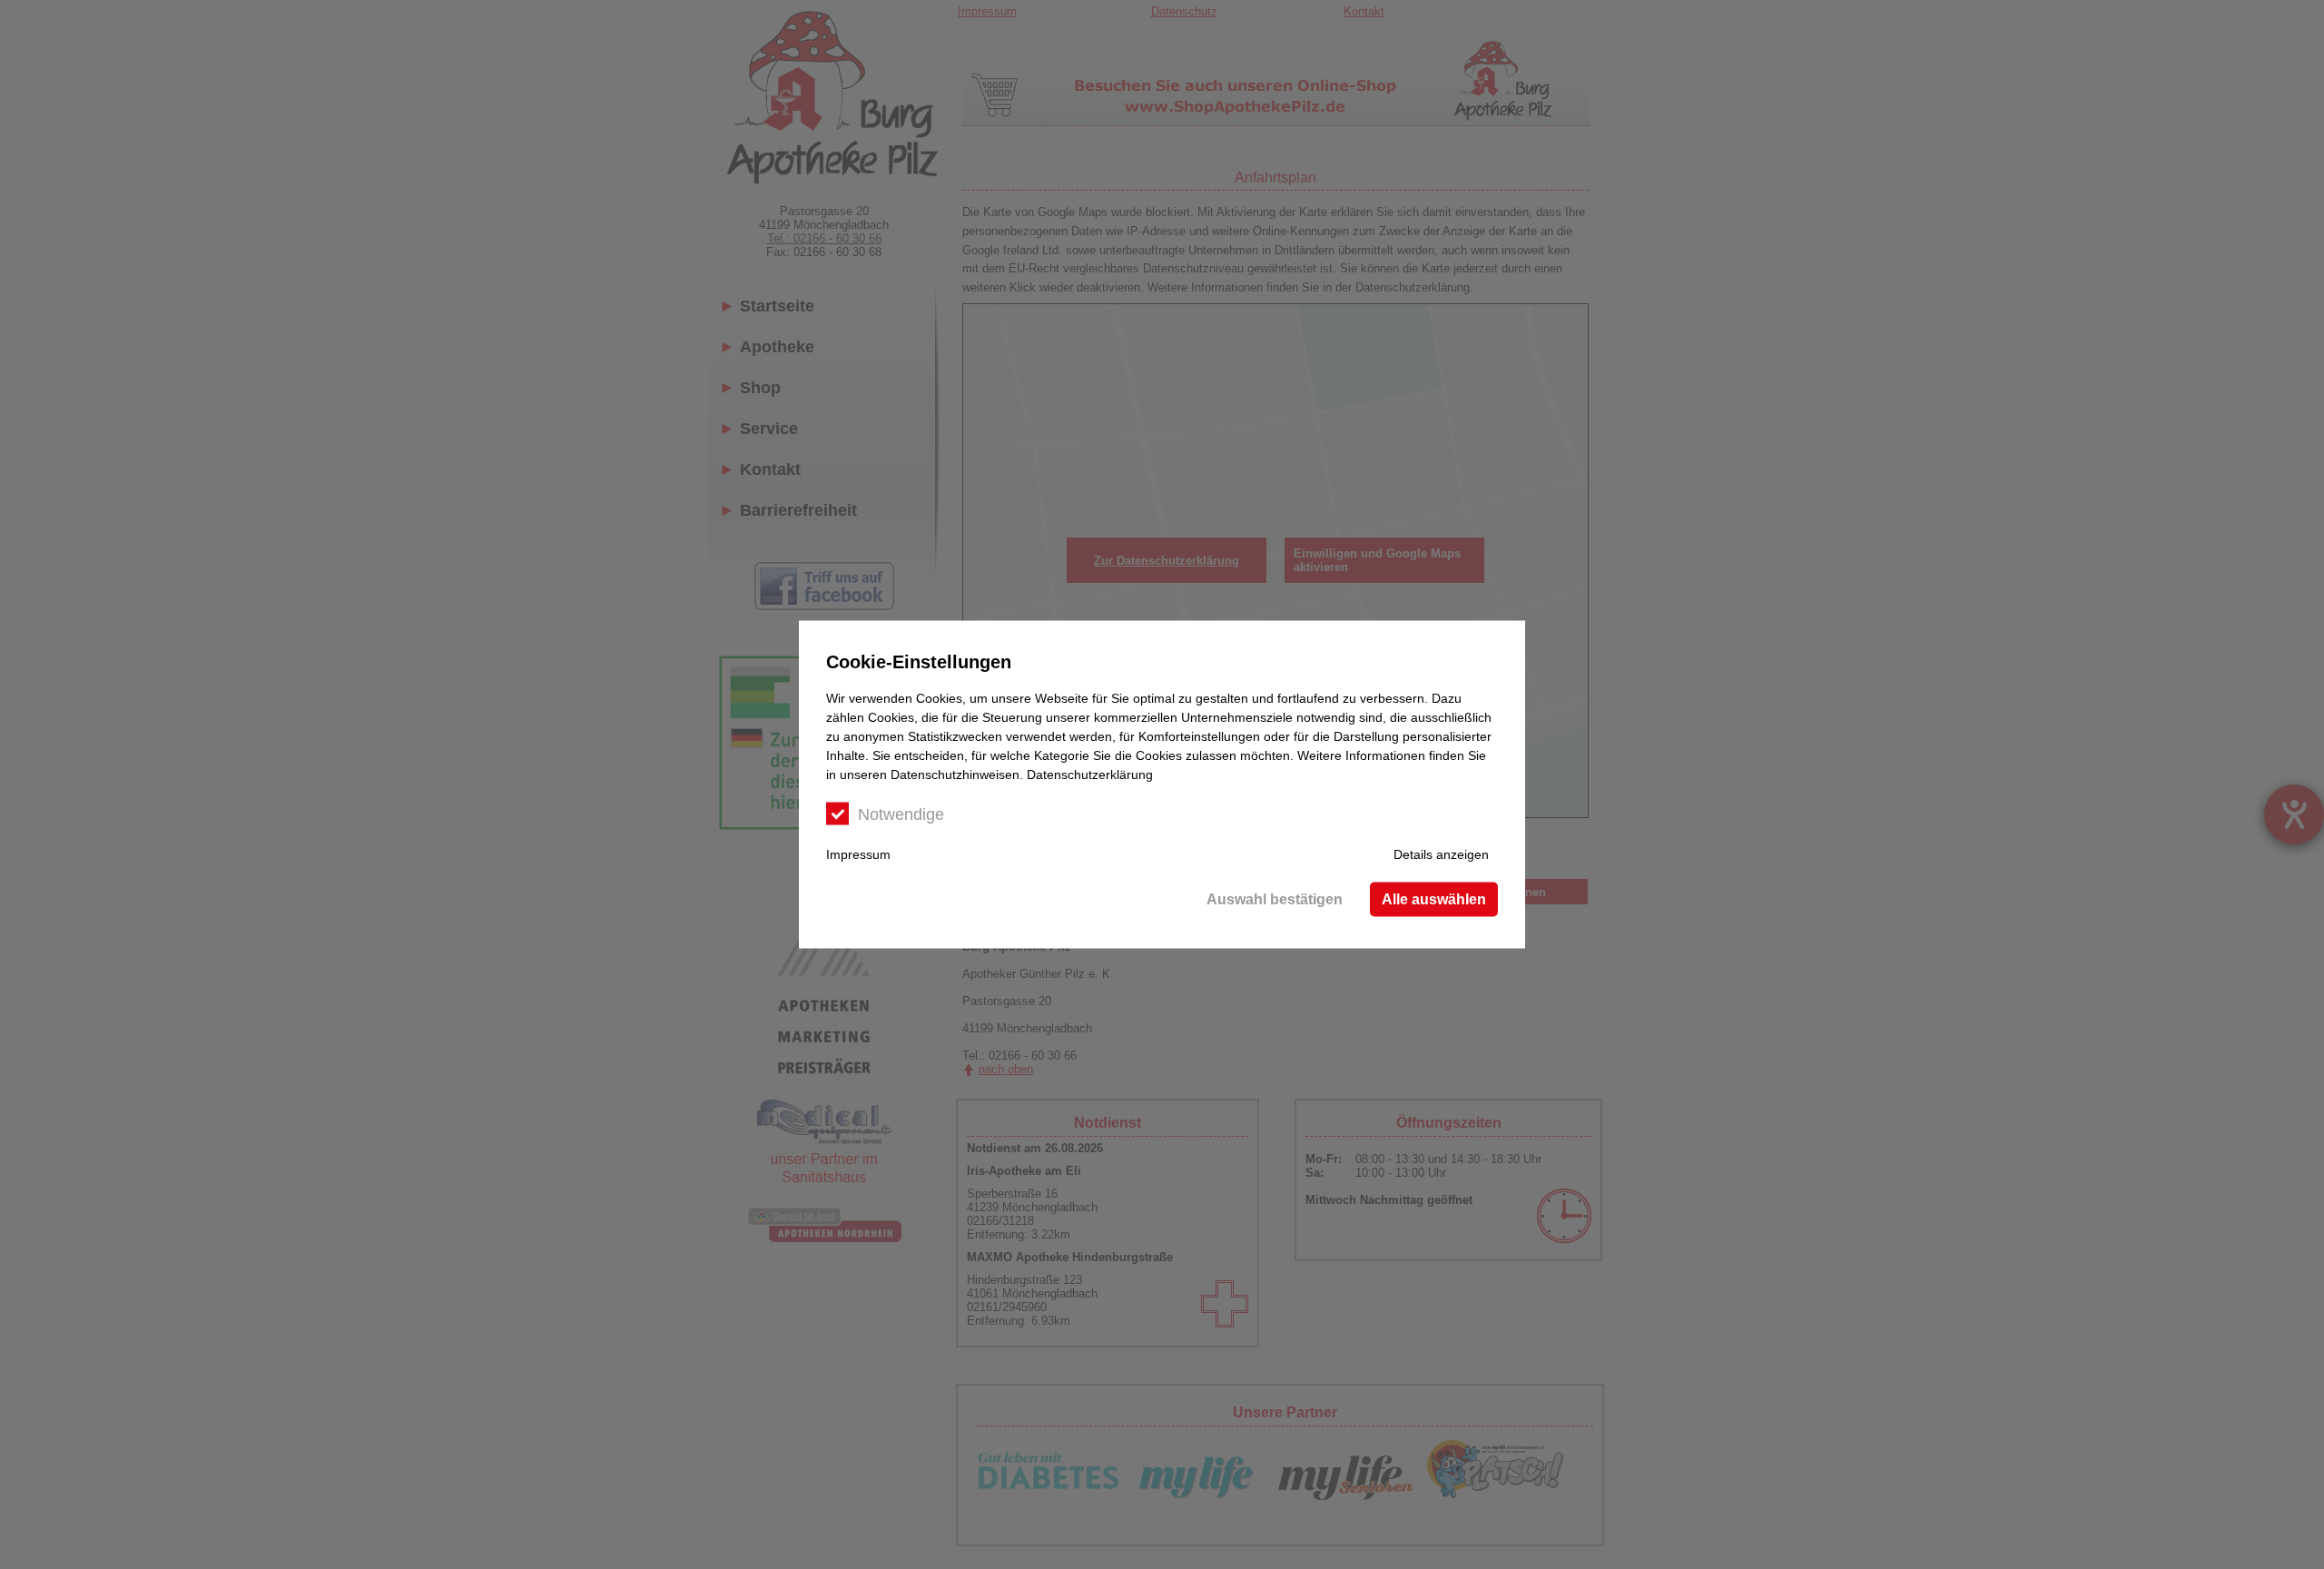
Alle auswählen (1434, 899)
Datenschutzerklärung (1090, 775)
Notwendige (901, 814)
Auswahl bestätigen (1275, 899)
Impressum (858, 854)
